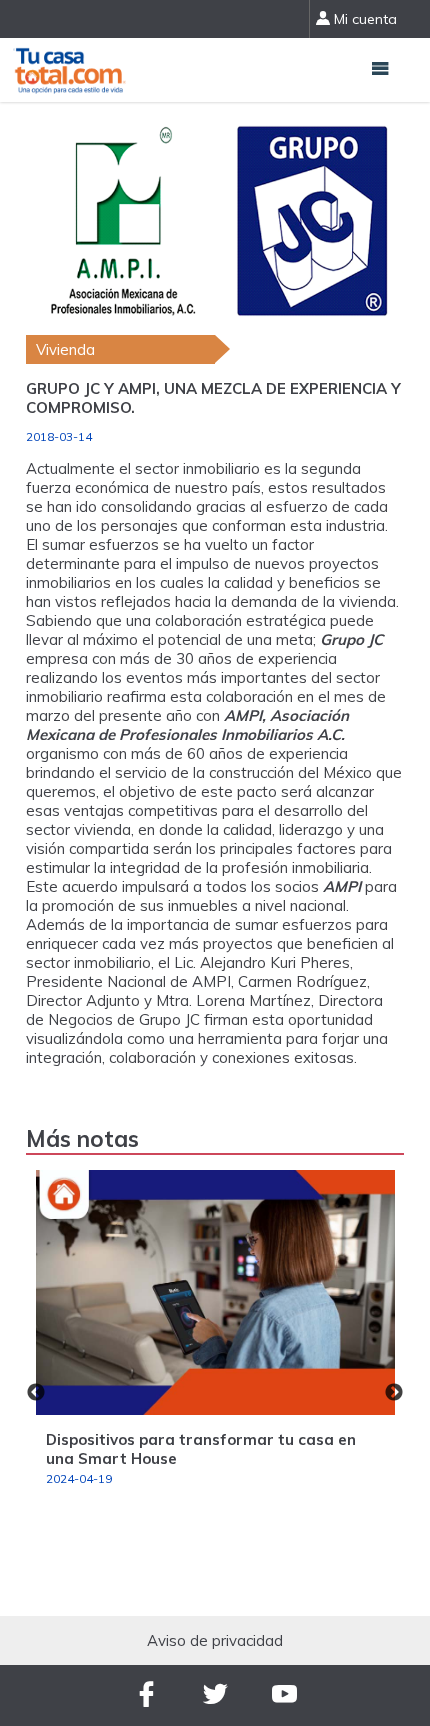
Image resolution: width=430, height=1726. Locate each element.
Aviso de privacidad (215, 1640)
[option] (215, 1336)
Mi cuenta (363, 19)
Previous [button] (36, 1393)
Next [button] (394, 1393)
